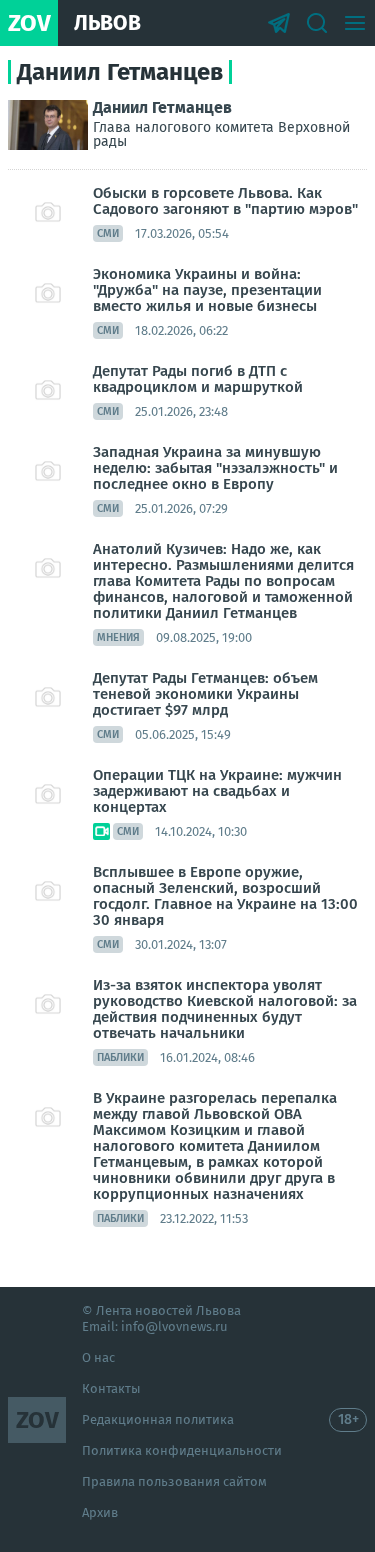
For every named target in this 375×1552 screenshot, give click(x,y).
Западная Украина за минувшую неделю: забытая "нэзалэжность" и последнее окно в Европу (215, 468)
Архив (100, 1512)
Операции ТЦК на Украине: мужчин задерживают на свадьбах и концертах (217, 791)
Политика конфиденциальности (182, 1450)
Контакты (111, 1388)
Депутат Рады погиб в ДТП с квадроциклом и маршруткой (198, 379)
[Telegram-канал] (279, 23)
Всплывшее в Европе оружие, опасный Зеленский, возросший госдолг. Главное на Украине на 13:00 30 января (225, 896)
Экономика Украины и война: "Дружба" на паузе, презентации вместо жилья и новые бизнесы (207, 290)
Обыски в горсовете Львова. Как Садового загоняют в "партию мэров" (225, 201)
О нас (98, 1357)
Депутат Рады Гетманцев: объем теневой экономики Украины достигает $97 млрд (205, 694)
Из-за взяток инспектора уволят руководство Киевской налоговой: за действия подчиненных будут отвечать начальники (225, 1009)
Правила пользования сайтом (174, 1481)
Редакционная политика (158, 1419)
